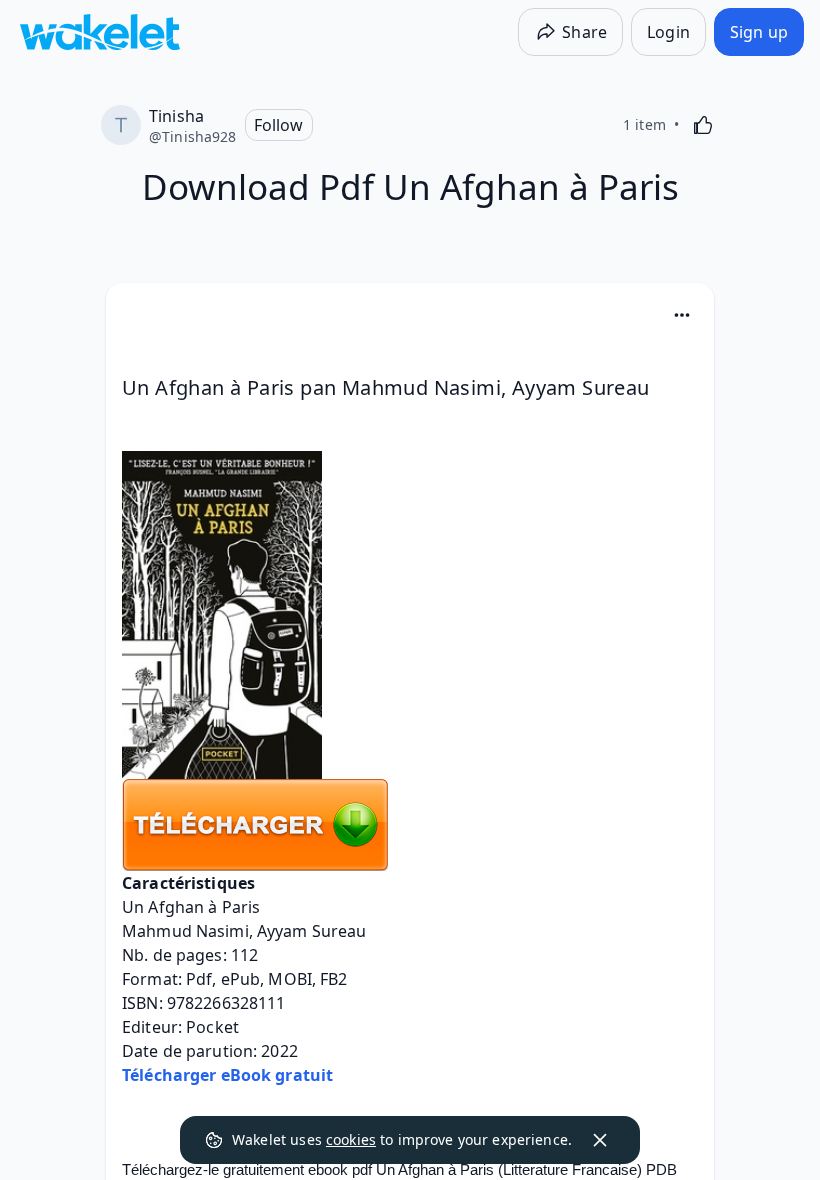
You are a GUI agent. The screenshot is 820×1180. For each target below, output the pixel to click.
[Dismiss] (600, 1140)
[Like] (703, 125)
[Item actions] (682, 315)
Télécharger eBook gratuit (227, 1075)
